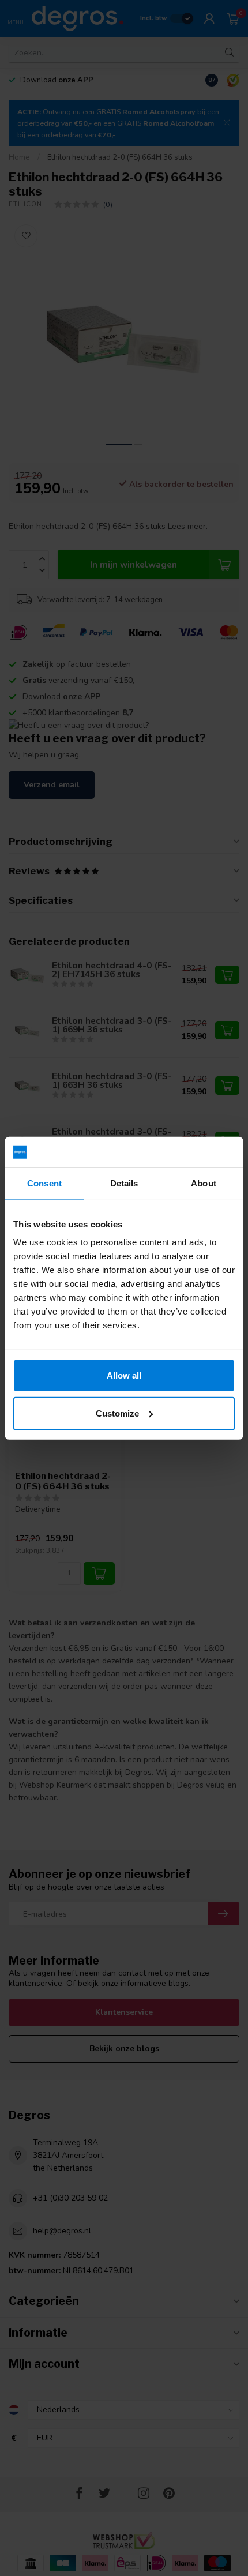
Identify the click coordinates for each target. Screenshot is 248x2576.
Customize (117, 1413)
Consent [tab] (44, 1183)
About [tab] (204, 1183)
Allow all (124, 1375)
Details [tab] (124, 1183)
